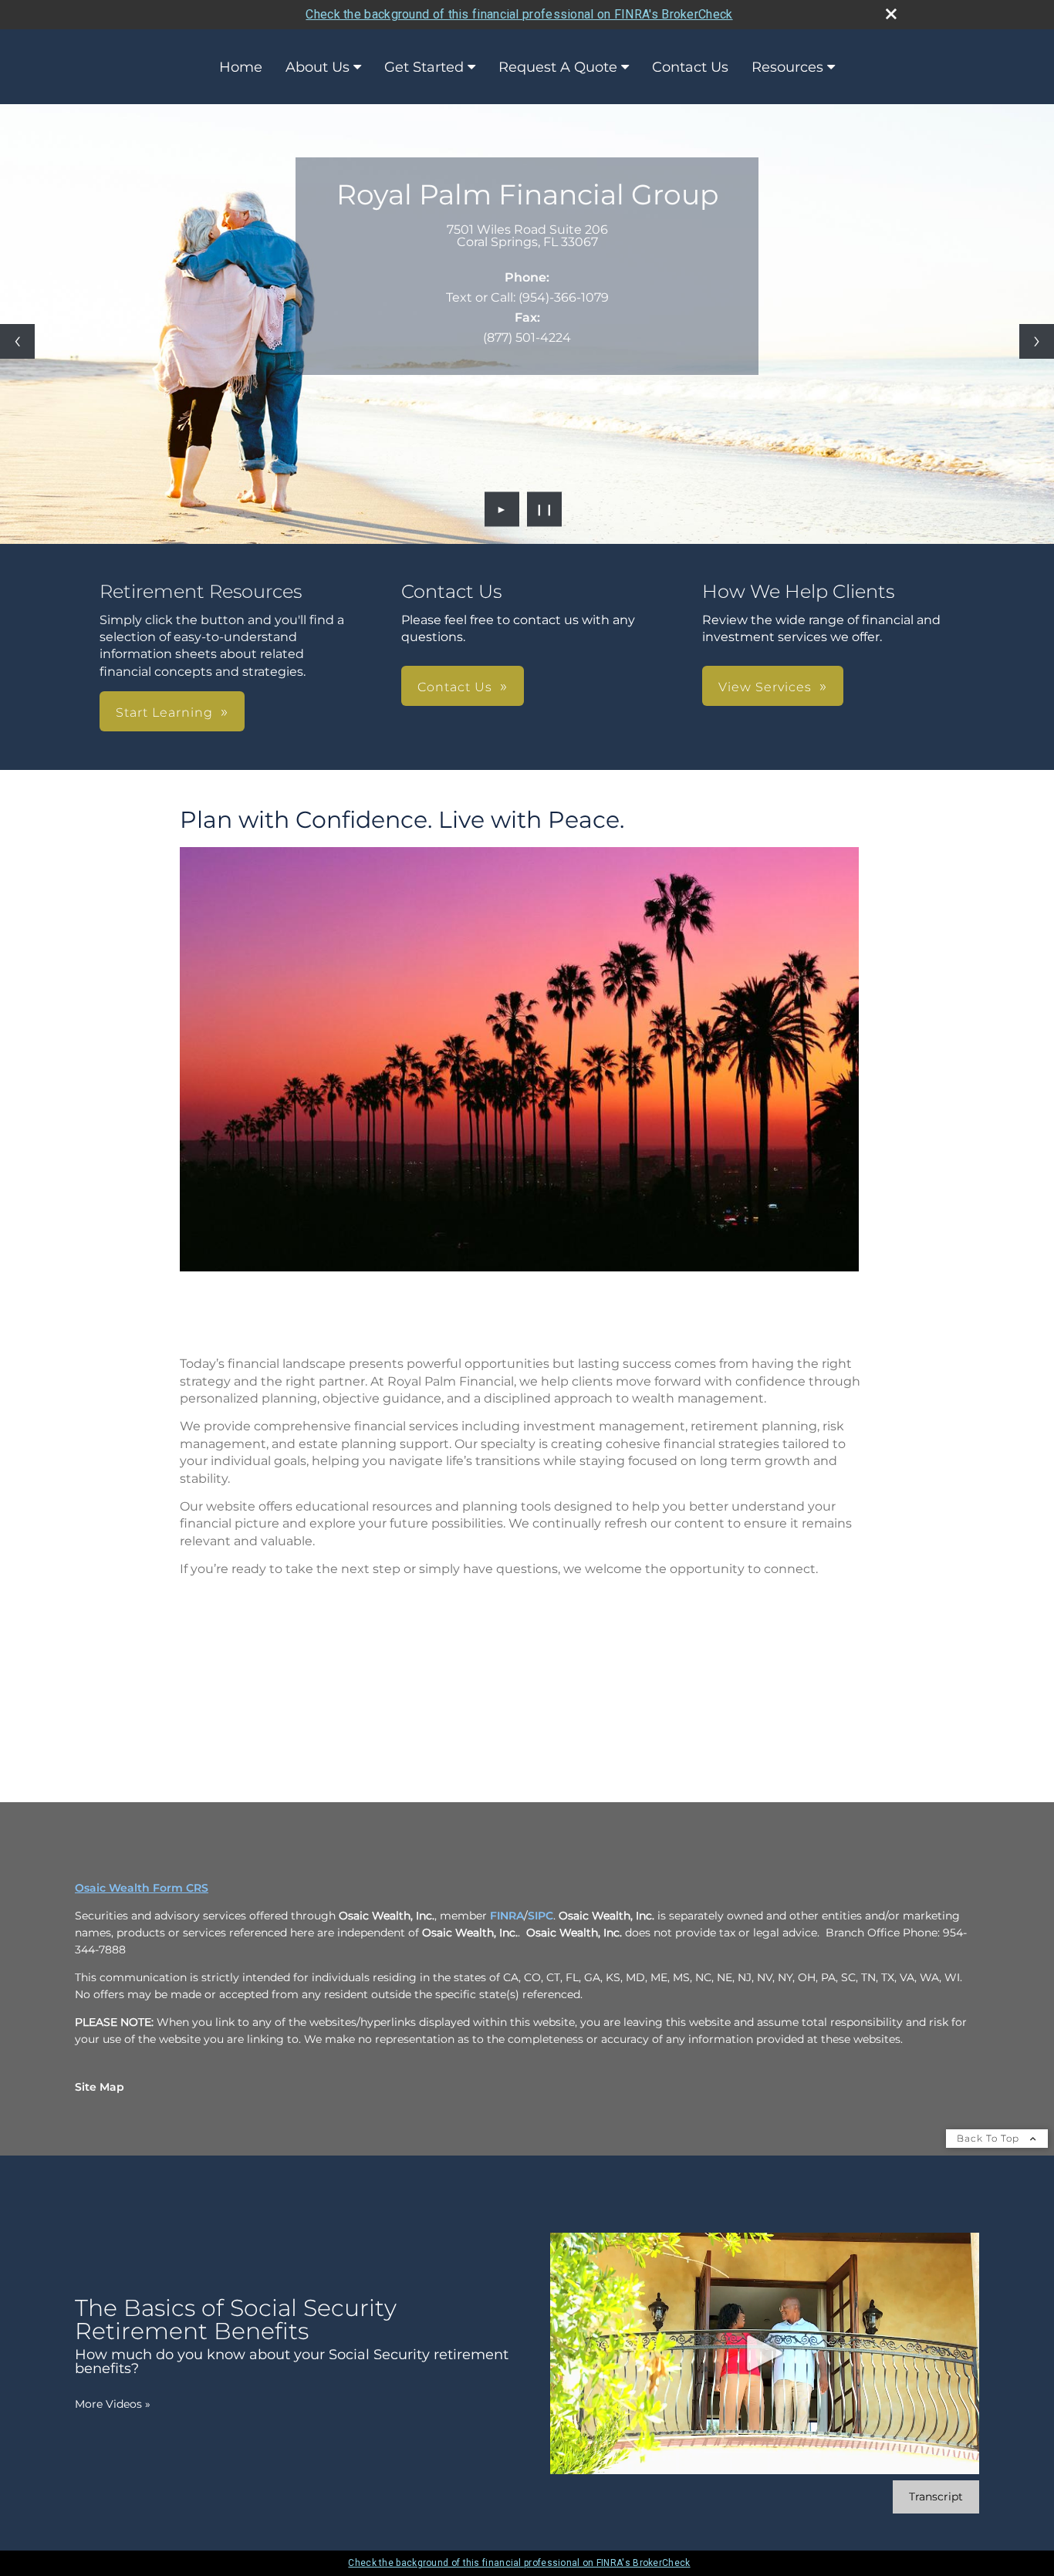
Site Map (100, 2087)
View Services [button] (765, 687)
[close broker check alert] (891, 14)
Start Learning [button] (164, 712)
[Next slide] (1037, 341)
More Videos (113, 2404)
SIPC (541, 1916)
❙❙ (545, 509)
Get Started (424, 67)
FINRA (507, 1916)
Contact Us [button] (455, 687)
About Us (318, 67)
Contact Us (690, 67)
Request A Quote (558, 67)
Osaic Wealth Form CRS (142, 1888)
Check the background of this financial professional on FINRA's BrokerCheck (519, 14)
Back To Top (990, 2138)
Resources (787, 67)
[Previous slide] (17, 341)
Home (241, 67)
